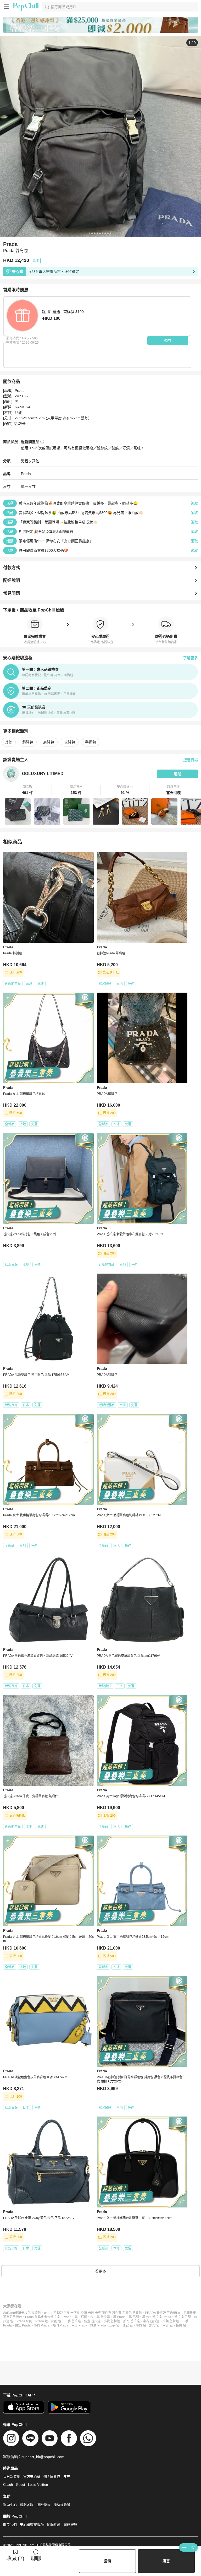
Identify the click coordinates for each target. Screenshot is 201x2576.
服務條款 (43, 2505)
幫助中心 (10, 2505)
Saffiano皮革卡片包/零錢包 (22, 2313)
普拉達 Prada (162, 2317)
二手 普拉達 (73, 2321)
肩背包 (49, 742)
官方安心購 (32, 2477)
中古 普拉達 (151, 2321)
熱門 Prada (60, 2325)
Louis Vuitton (38, 2485)
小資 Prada (42, 2325)
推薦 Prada (98, 2325)
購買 (166, 2561)
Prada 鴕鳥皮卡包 (38, 2317)
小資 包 (141, 2325)
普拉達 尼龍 (183, 2317)
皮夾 (67, 2477)
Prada (26, 474)
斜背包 (28, 742)
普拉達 (55, 2317)
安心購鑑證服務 (32, 2524)
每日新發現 (12, 2477)
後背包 (70, 742)
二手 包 (114, 2325)
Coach (8, 2485)
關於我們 (10, 2524)
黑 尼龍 (134, 2317)
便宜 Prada (23, 2325)
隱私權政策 (62, 2505)
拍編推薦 (54, 2524)
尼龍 (84, 2317)
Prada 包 (42, 2321)
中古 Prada (79, 2325)
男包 (25, 461)
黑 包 (146, 2317)
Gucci (20, 2485)
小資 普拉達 (112, 2321)
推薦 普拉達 (171, 2321)
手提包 (91, 742)
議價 (107, 2561)
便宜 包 (128, 2325)
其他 (36, 461)
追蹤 (177, 774)
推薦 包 (181, 2325)
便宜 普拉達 (92, 2321)
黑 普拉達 (103, 2317)
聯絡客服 (27, 2505)
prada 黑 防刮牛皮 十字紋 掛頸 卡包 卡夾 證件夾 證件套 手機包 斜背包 (93, 2313)
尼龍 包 (56, 2321)
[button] (27, 790)
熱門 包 (154, 2325)
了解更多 (191, 658)
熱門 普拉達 (132, 2321)
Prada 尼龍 (24, 2321)
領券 (168, 340)
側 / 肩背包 (52, 2477)
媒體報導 (70, 2524)
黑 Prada (119, 2317)
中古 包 (168, 2325)
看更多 (100, 2271)
